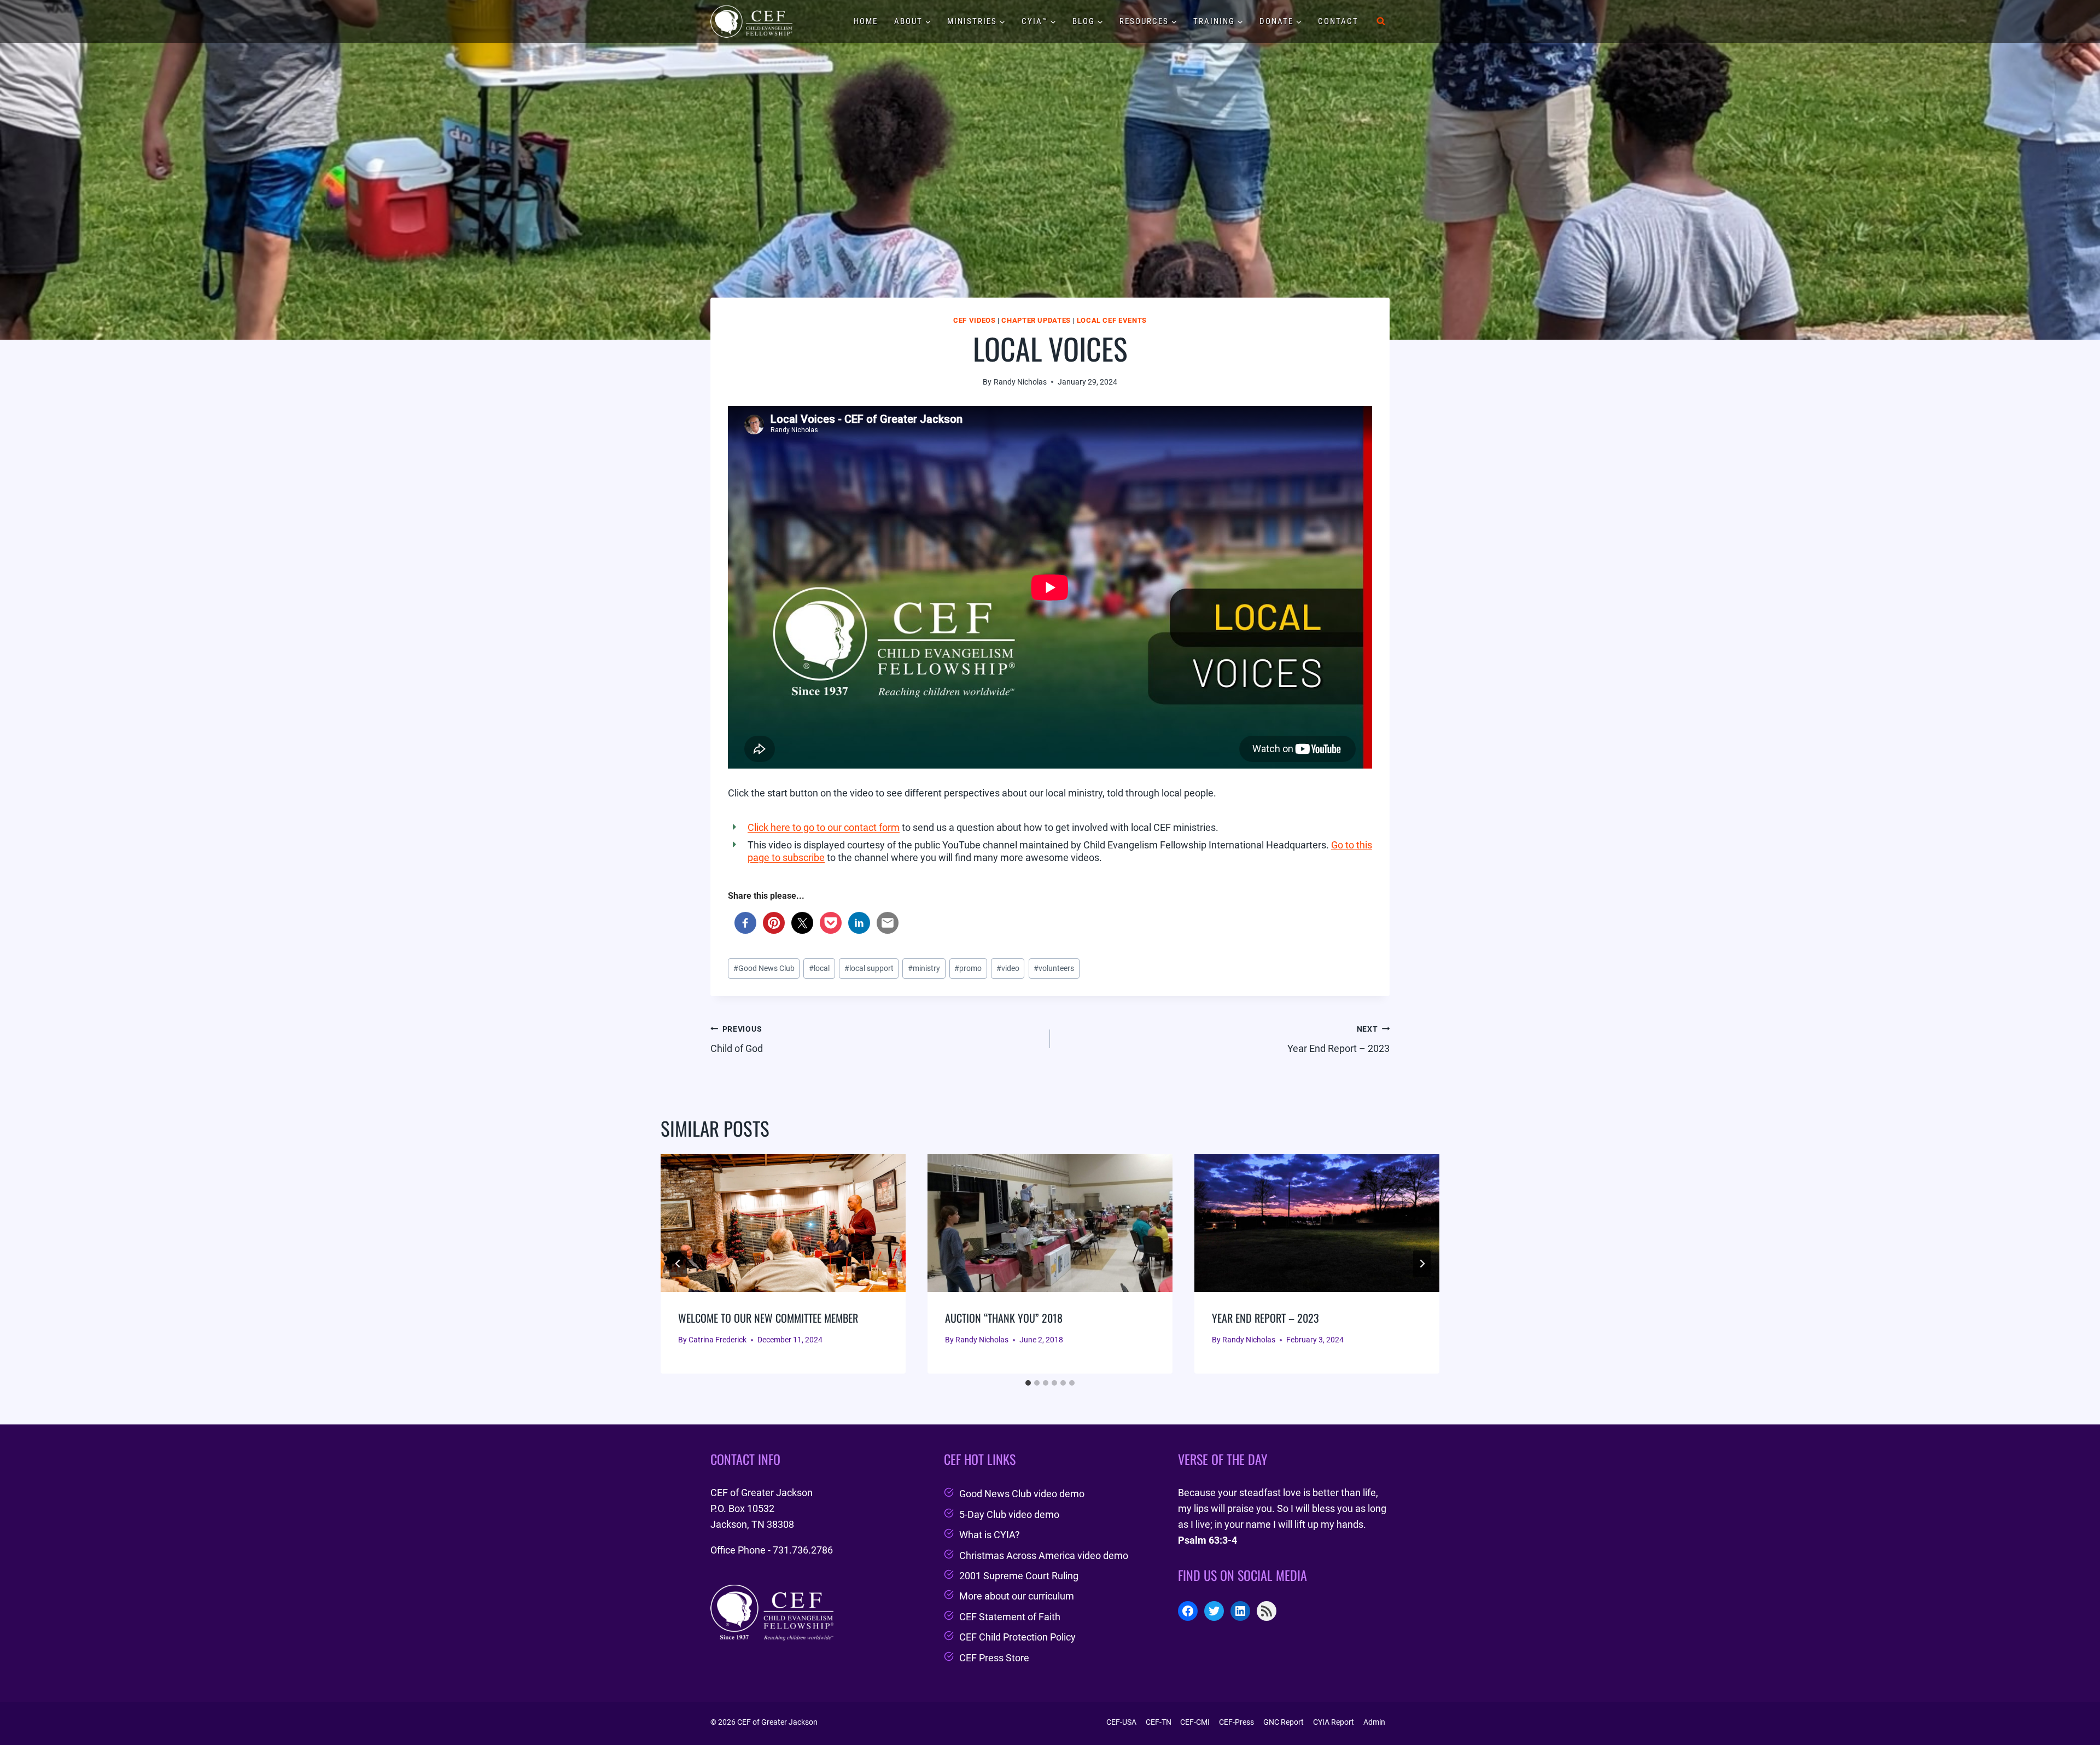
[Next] (1422, 1264)
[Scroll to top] (2072, 1709)
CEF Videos (974, 320)
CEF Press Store (994, 1658)
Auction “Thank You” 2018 (1004, 1318)
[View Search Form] (1381, 21)
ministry (924, 969)
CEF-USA (1121, 1722)
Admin (1374, 1722)
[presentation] (783, 1223)
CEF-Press (1236, 1722)
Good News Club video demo (1022, 1494)
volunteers (1054, 969)
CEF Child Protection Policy (1017, 1637)
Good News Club (764, 969)
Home (866, 21)
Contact (1338, 21)
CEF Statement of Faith (1010, 1617)
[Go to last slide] (678, 1264)
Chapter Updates (1036, 320)
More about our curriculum (1017, 1596)
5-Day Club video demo (1009, 1514)
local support (869, 969)
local (819, 969)
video (1008, 969)
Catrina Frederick (717, 1340)
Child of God (737, 1040)
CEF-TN (1159, 1722)
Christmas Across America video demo (1044, 1555)
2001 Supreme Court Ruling (1019, 1576)
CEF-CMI (1195, 1722)
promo (968, 969)
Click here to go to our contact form (824, 827)
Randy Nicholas (1020, 382)
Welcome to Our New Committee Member (768, 1318)
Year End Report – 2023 (1338, 1040)
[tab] (1028, 1383)
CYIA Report (1334, 1722)
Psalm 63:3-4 (1207, 1540)
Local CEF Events (1112, 320)
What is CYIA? (990, 1535)
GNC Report (1284, 1722)
